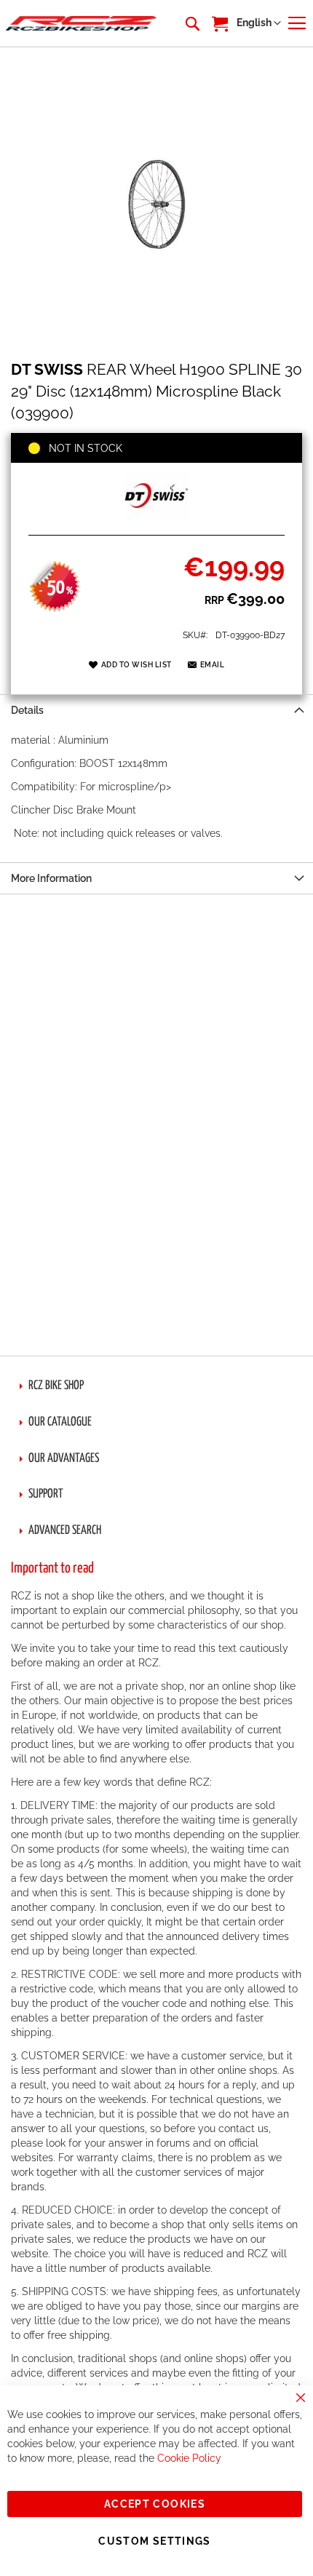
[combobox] (191, 23)
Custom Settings (154, 2541)
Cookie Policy (189, 2458)
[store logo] (81, 24)
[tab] (156, 710)
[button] (259, 23)
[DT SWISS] (156, 519)
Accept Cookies (155, 2504)
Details (27, 710)
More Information (51, 878)
